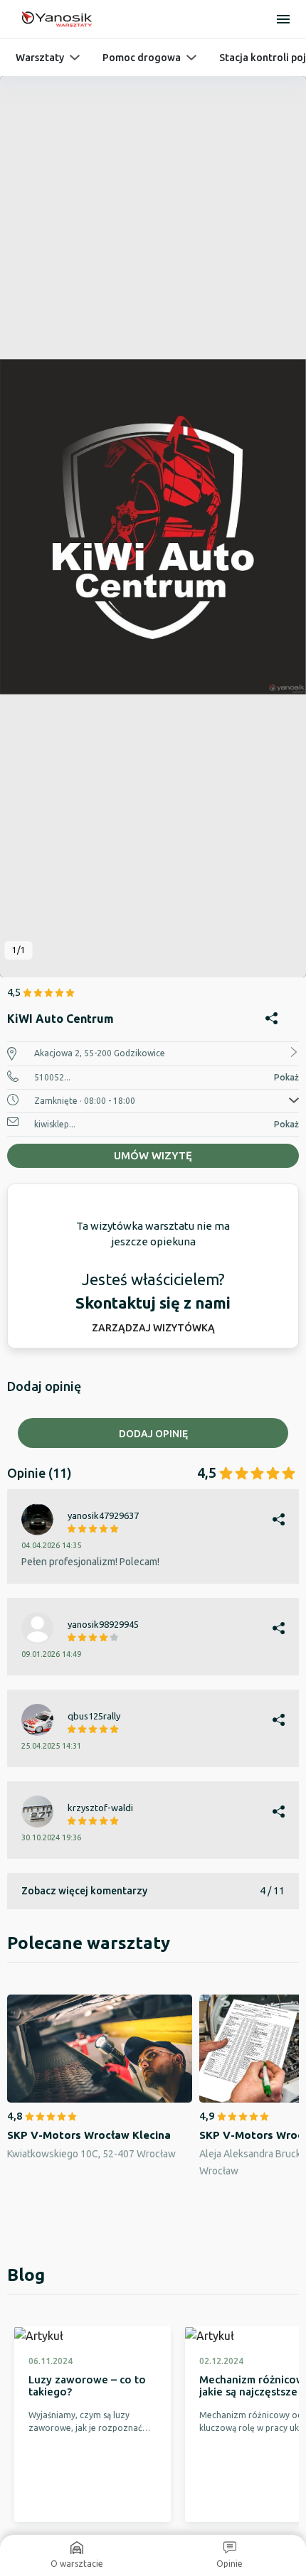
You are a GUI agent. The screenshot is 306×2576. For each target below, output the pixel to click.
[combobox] (153, 1595)
